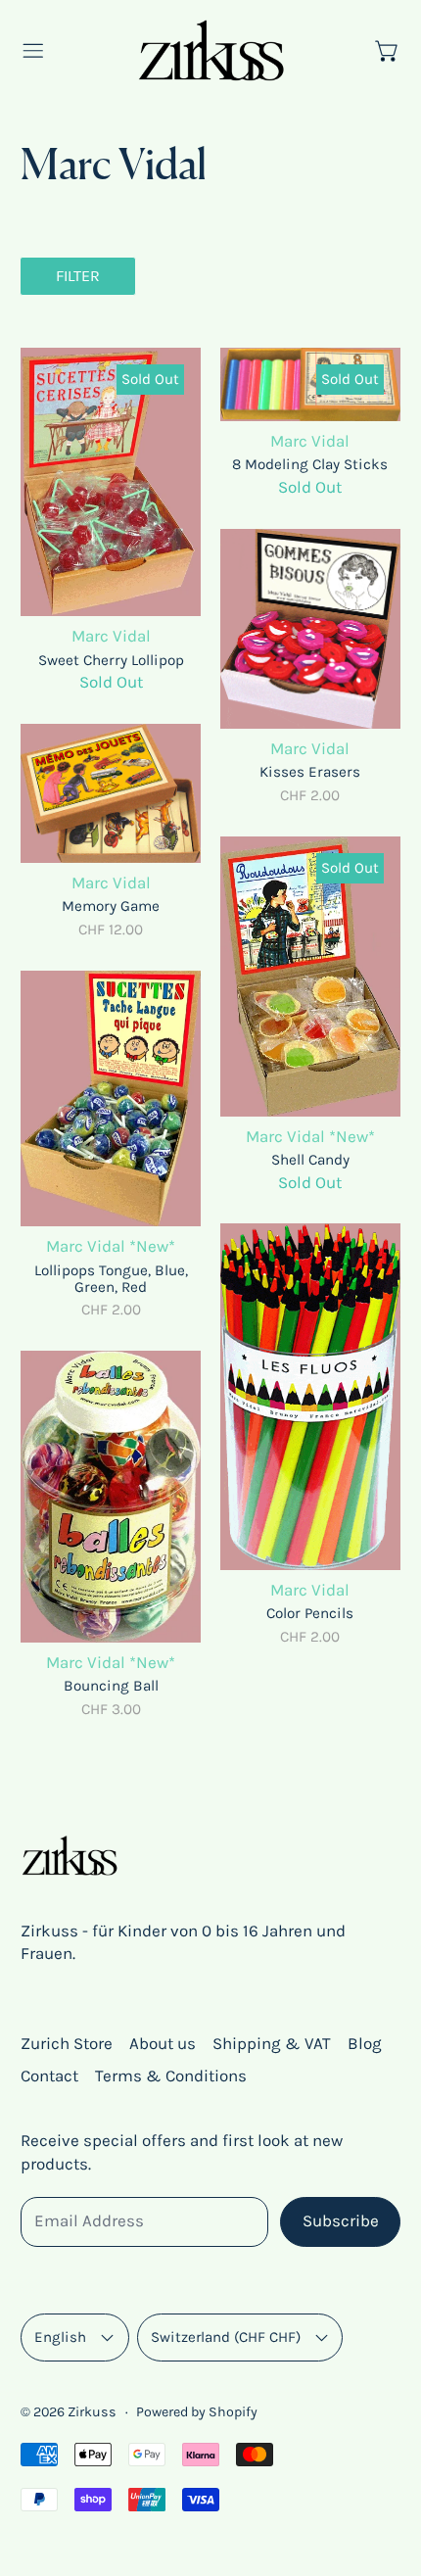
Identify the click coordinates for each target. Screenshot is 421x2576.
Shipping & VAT (272, 2043)
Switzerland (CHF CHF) (226, 2337)
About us (163, 2043)
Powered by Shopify (197, 2412)
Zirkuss (92, 2412)
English (60, 2337)
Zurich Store (67, 2043)
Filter (78, 276)
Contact (49, 2075)
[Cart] (388, 51)
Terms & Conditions (171, 2075)
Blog (365, 2043)
